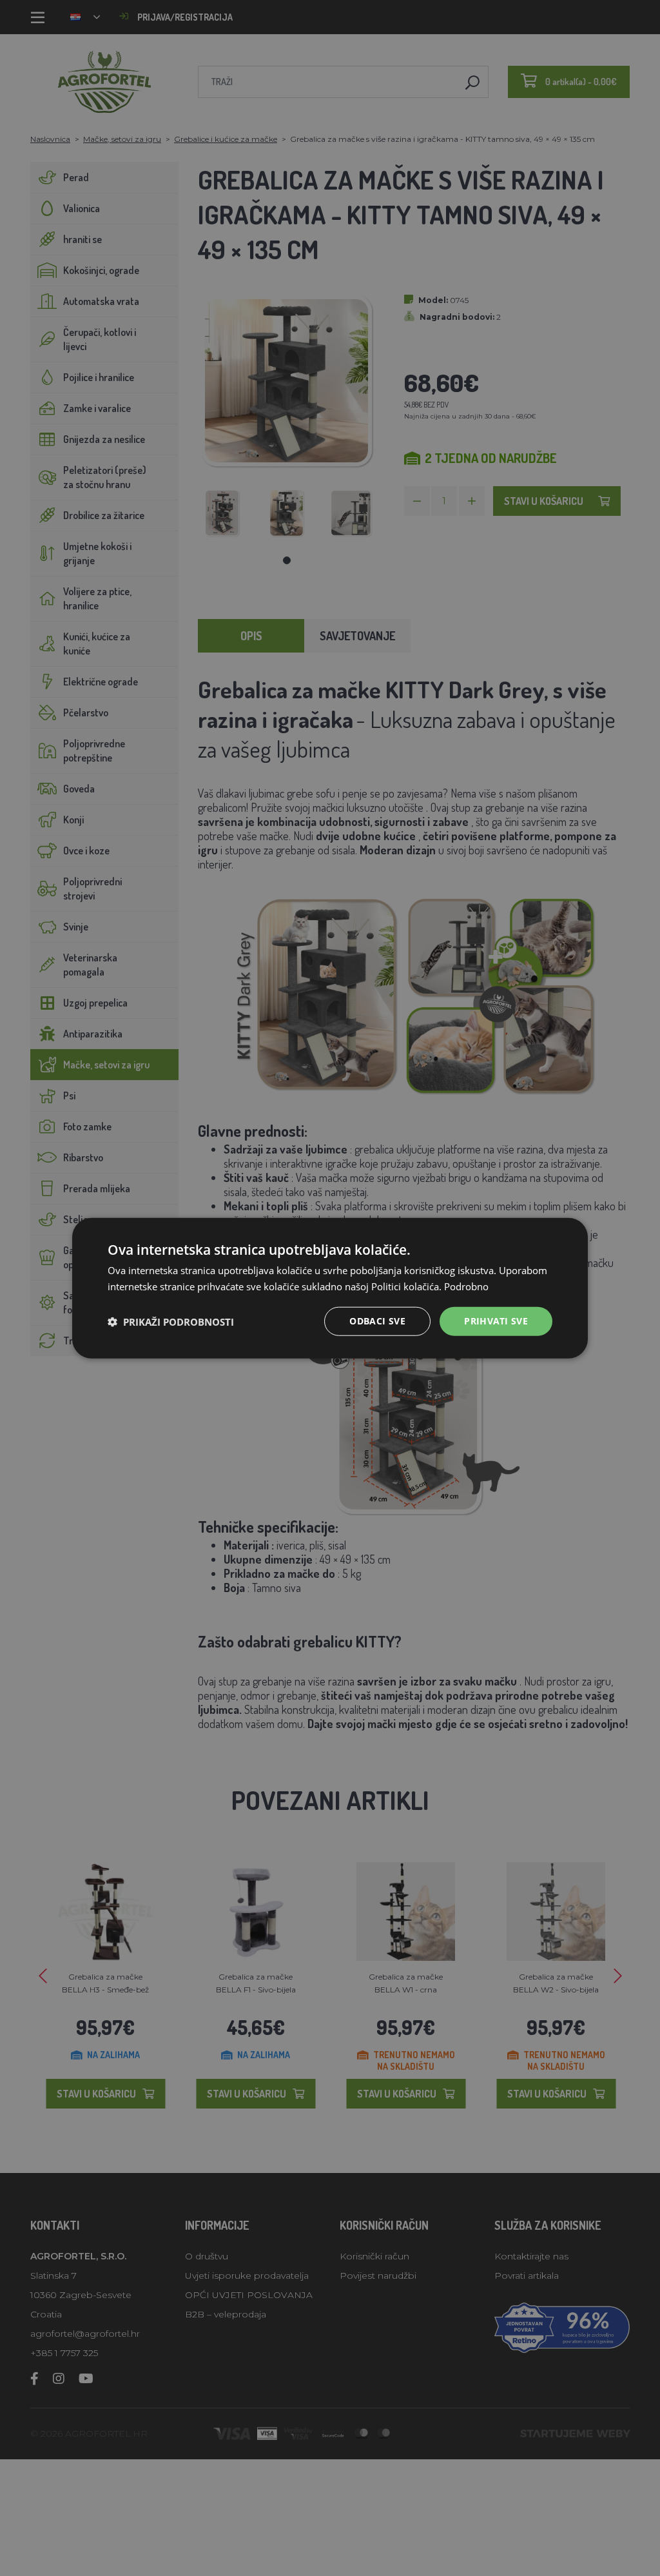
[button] (171, 1321)
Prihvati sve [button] (496, 1321)
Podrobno (466, 1286)
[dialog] (330, 1288)
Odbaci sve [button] (377, 1321)
